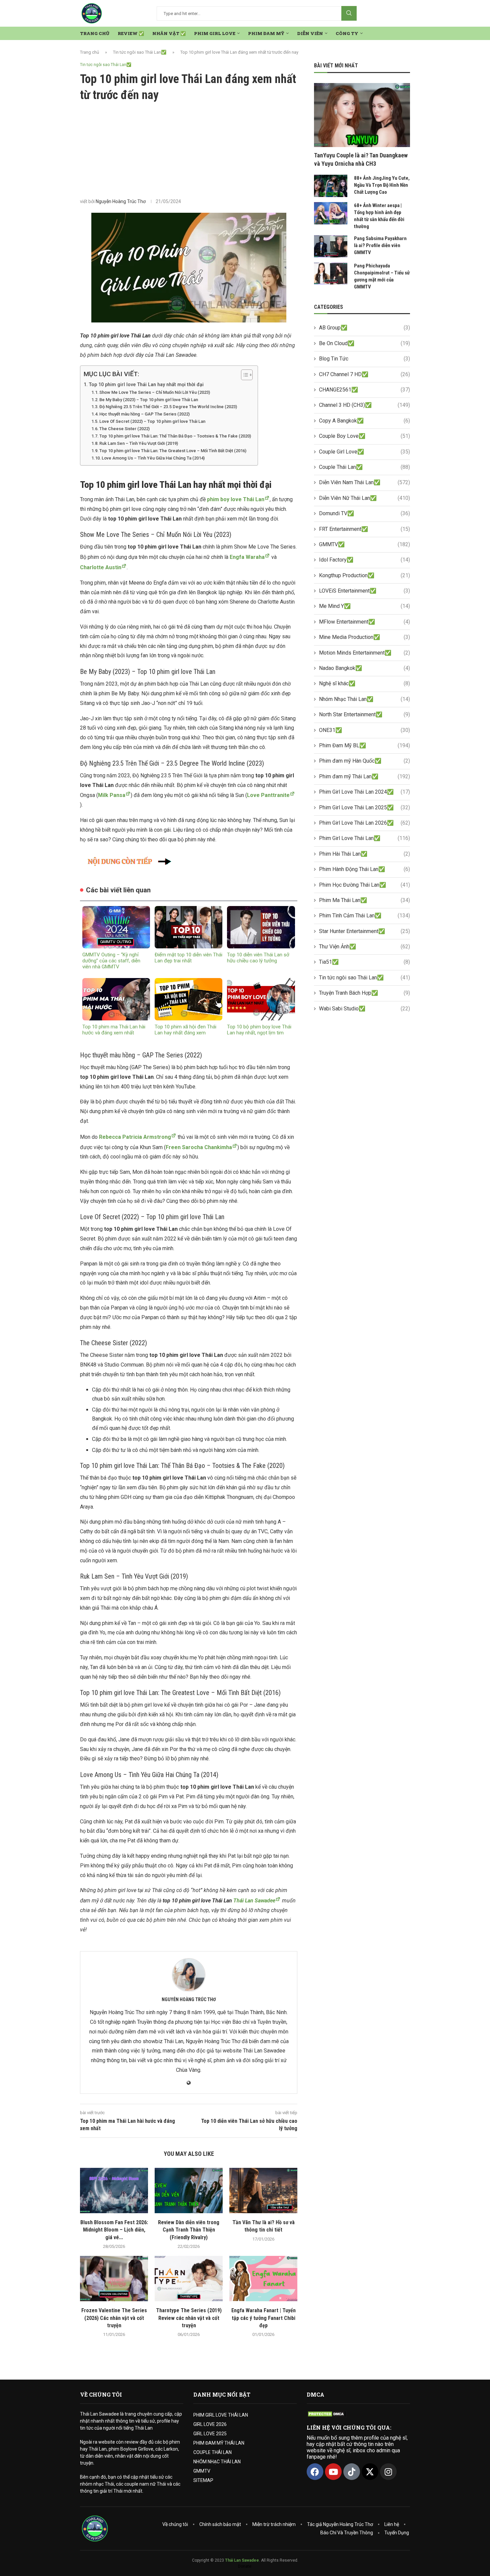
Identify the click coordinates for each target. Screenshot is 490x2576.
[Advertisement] (189, 150)
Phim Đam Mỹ (266, 33)
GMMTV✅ (364, 544)
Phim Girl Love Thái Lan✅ (364, 838)
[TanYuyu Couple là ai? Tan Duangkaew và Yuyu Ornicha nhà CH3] (362, 115)
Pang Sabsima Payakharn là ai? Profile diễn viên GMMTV (380, 245)
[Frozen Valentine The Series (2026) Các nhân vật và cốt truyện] (114, 2279)
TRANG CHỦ (95, 33)
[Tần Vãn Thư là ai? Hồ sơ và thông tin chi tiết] (263, 2191)
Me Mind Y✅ (364, 606)
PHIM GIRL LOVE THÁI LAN (221, 2415)
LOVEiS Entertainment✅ (364, 591)
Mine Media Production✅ (364, 637)
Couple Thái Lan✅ (364, 467)
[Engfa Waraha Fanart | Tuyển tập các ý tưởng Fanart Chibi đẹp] (263, 2279)
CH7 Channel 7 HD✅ (364, 374)
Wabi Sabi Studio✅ (364, 1009)
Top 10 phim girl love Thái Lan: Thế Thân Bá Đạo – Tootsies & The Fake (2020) (175, 436)
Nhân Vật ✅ (169, 33)
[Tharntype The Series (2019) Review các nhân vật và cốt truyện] (189, 2279)
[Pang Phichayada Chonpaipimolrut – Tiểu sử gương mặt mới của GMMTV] (331, 274)
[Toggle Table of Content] (243, 375)
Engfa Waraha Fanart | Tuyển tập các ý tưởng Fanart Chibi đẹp (263, 2318)
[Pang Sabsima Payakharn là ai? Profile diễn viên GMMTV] (331, 246)
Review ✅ (131, 33)
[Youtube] (333, 2472)
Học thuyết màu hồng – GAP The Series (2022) (144, 414)
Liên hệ (392, 2524)
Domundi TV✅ (364, 513)
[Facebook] (315, 2472)
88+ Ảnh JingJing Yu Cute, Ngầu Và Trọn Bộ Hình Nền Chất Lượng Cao (382, 185)
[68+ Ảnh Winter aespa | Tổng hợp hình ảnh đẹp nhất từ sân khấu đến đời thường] (331, 213)
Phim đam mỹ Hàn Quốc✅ (364, 761)
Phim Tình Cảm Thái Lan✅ (364, 916)
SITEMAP (203, 2480)
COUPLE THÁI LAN (212, 2452)
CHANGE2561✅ (364, 390)
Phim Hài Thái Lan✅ (364, 854)
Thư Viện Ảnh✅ (364, 947)
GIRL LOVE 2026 (210, 2424)
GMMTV (202, 2471)
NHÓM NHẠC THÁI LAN (217, 2462)
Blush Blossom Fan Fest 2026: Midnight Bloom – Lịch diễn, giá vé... (114, 2230)
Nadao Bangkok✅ (364, 668)
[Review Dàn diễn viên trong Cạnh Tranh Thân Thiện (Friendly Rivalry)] (189, 2191)
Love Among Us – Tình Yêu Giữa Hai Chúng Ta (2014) (153, 458)
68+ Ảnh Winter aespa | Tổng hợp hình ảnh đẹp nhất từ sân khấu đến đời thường (379, 216)
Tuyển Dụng (397, 2533)
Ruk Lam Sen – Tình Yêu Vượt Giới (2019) (139, 443)
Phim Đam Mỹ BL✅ (364, 745)
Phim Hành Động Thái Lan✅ (364, 869)
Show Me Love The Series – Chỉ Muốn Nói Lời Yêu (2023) (155, 392)
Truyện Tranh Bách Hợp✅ (364, 993)
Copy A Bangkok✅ (364, 421)
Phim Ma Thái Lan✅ (364, 900)
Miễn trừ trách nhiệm (274, 2524)
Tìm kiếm (349, 13)
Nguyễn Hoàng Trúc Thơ (121, 201)
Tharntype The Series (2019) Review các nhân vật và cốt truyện (189, 2318)
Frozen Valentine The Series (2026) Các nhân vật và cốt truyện (114, 2318)
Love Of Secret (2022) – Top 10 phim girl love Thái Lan (152, 421)
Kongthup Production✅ (364, 575)
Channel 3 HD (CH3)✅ (364, 405)
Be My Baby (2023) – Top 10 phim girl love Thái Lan (149, 400)
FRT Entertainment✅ (364, 529)
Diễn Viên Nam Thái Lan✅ (364, 482)
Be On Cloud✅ (364, 343)
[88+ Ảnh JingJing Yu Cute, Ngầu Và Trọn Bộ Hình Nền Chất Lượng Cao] (331, 186)
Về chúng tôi (175, 2524)
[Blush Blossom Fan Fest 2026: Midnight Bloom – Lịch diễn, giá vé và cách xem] (114, 2191)
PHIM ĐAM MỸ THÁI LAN (219, 2443)
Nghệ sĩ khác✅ (364, 683)
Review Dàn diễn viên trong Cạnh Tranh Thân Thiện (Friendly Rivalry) (189, 2230)
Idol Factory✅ (364, 560)
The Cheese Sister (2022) (124, 429)
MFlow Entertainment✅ (364, 622)
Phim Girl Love (215, 33)
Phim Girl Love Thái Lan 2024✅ (364, 792)
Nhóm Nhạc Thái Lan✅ (364, 699)
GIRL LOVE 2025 (210, 2434)
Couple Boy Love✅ (364, 436)
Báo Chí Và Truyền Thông (347, 2533)
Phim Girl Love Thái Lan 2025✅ (364, 807)
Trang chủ (89, 52)
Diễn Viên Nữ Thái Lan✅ (364, 498)
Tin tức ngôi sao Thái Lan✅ (140, 52)
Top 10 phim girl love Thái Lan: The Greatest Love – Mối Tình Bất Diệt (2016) (173, 451)
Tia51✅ (364, 962)
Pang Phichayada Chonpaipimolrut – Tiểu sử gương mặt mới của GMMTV (382, 276)
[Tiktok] (352, 2472)
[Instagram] (388, 2472)
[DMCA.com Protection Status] (327, 2414)
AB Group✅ (364, 328)
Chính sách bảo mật (220, 2524)
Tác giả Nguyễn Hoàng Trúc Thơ (340, 2524)
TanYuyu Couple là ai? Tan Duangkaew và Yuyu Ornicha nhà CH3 (361, 159)
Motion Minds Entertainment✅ (364, 653)
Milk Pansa (112, 795)
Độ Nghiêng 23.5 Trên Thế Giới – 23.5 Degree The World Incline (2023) (168, 407)
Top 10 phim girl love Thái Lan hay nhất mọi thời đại (146, 385)
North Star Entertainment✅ (364, 714)
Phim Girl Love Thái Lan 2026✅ (364, 823)
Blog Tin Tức (364, 359)
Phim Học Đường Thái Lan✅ (364, 885)
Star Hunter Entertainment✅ (364, 931)
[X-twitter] (370, 2472)
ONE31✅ (364, 730)
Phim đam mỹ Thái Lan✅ (364, 776)
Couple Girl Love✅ (364, 452)
